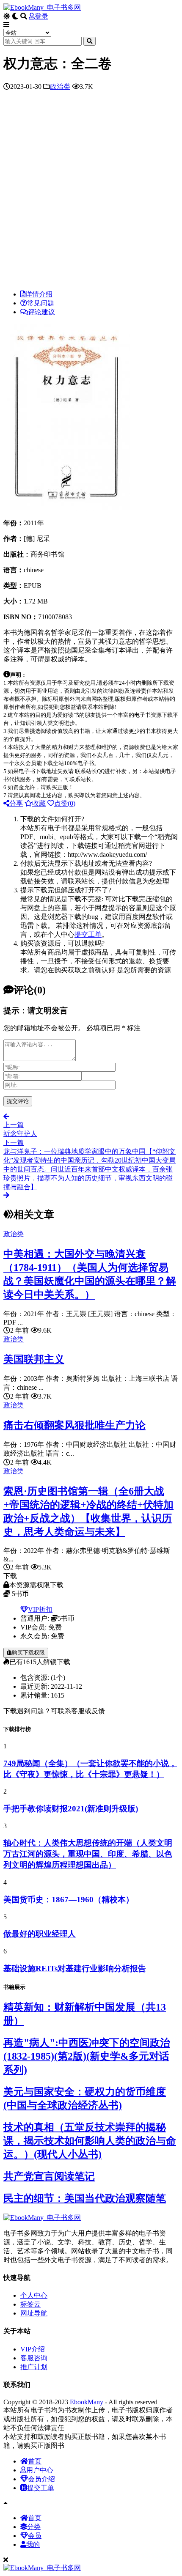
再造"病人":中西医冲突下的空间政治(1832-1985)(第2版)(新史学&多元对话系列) (87, 2056)
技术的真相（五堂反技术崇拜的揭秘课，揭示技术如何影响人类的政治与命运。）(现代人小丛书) (90, 2141)
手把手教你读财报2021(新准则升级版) (71, 1809)
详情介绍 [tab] (39, 294)
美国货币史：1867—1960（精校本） (69, 1900)
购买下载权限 (28, 1653)
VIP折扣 (40, 1609)
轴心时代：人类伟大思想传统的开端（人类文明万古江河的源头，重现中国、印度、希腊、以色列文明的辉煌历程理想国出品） (88, 1854)
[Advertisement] (91, 192)
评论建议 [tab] (41, 312)
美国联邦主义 (34, 1359)
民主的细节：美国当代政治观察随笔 (85, 2198)
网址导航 (34, 2313)
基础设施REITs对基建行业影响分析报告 (75, 1968)
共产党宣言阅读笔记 (49, 2176)
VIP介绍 (33, 2349)
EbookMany (87, 2402)
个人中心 (34, 2295)
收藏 (39, 803)
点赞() (65, 803)
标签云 (30, 2304)
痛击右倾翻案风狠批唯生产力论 (74, 1425)
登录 (41, 16)
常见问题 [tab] (41, 303)
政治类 (60, 86)
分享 (16, 803)
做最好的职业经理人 (40, 1934)
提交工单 (88, 934)
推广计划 (34, 2367)
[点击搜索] (90, 41)
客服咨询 (34, 2358)
